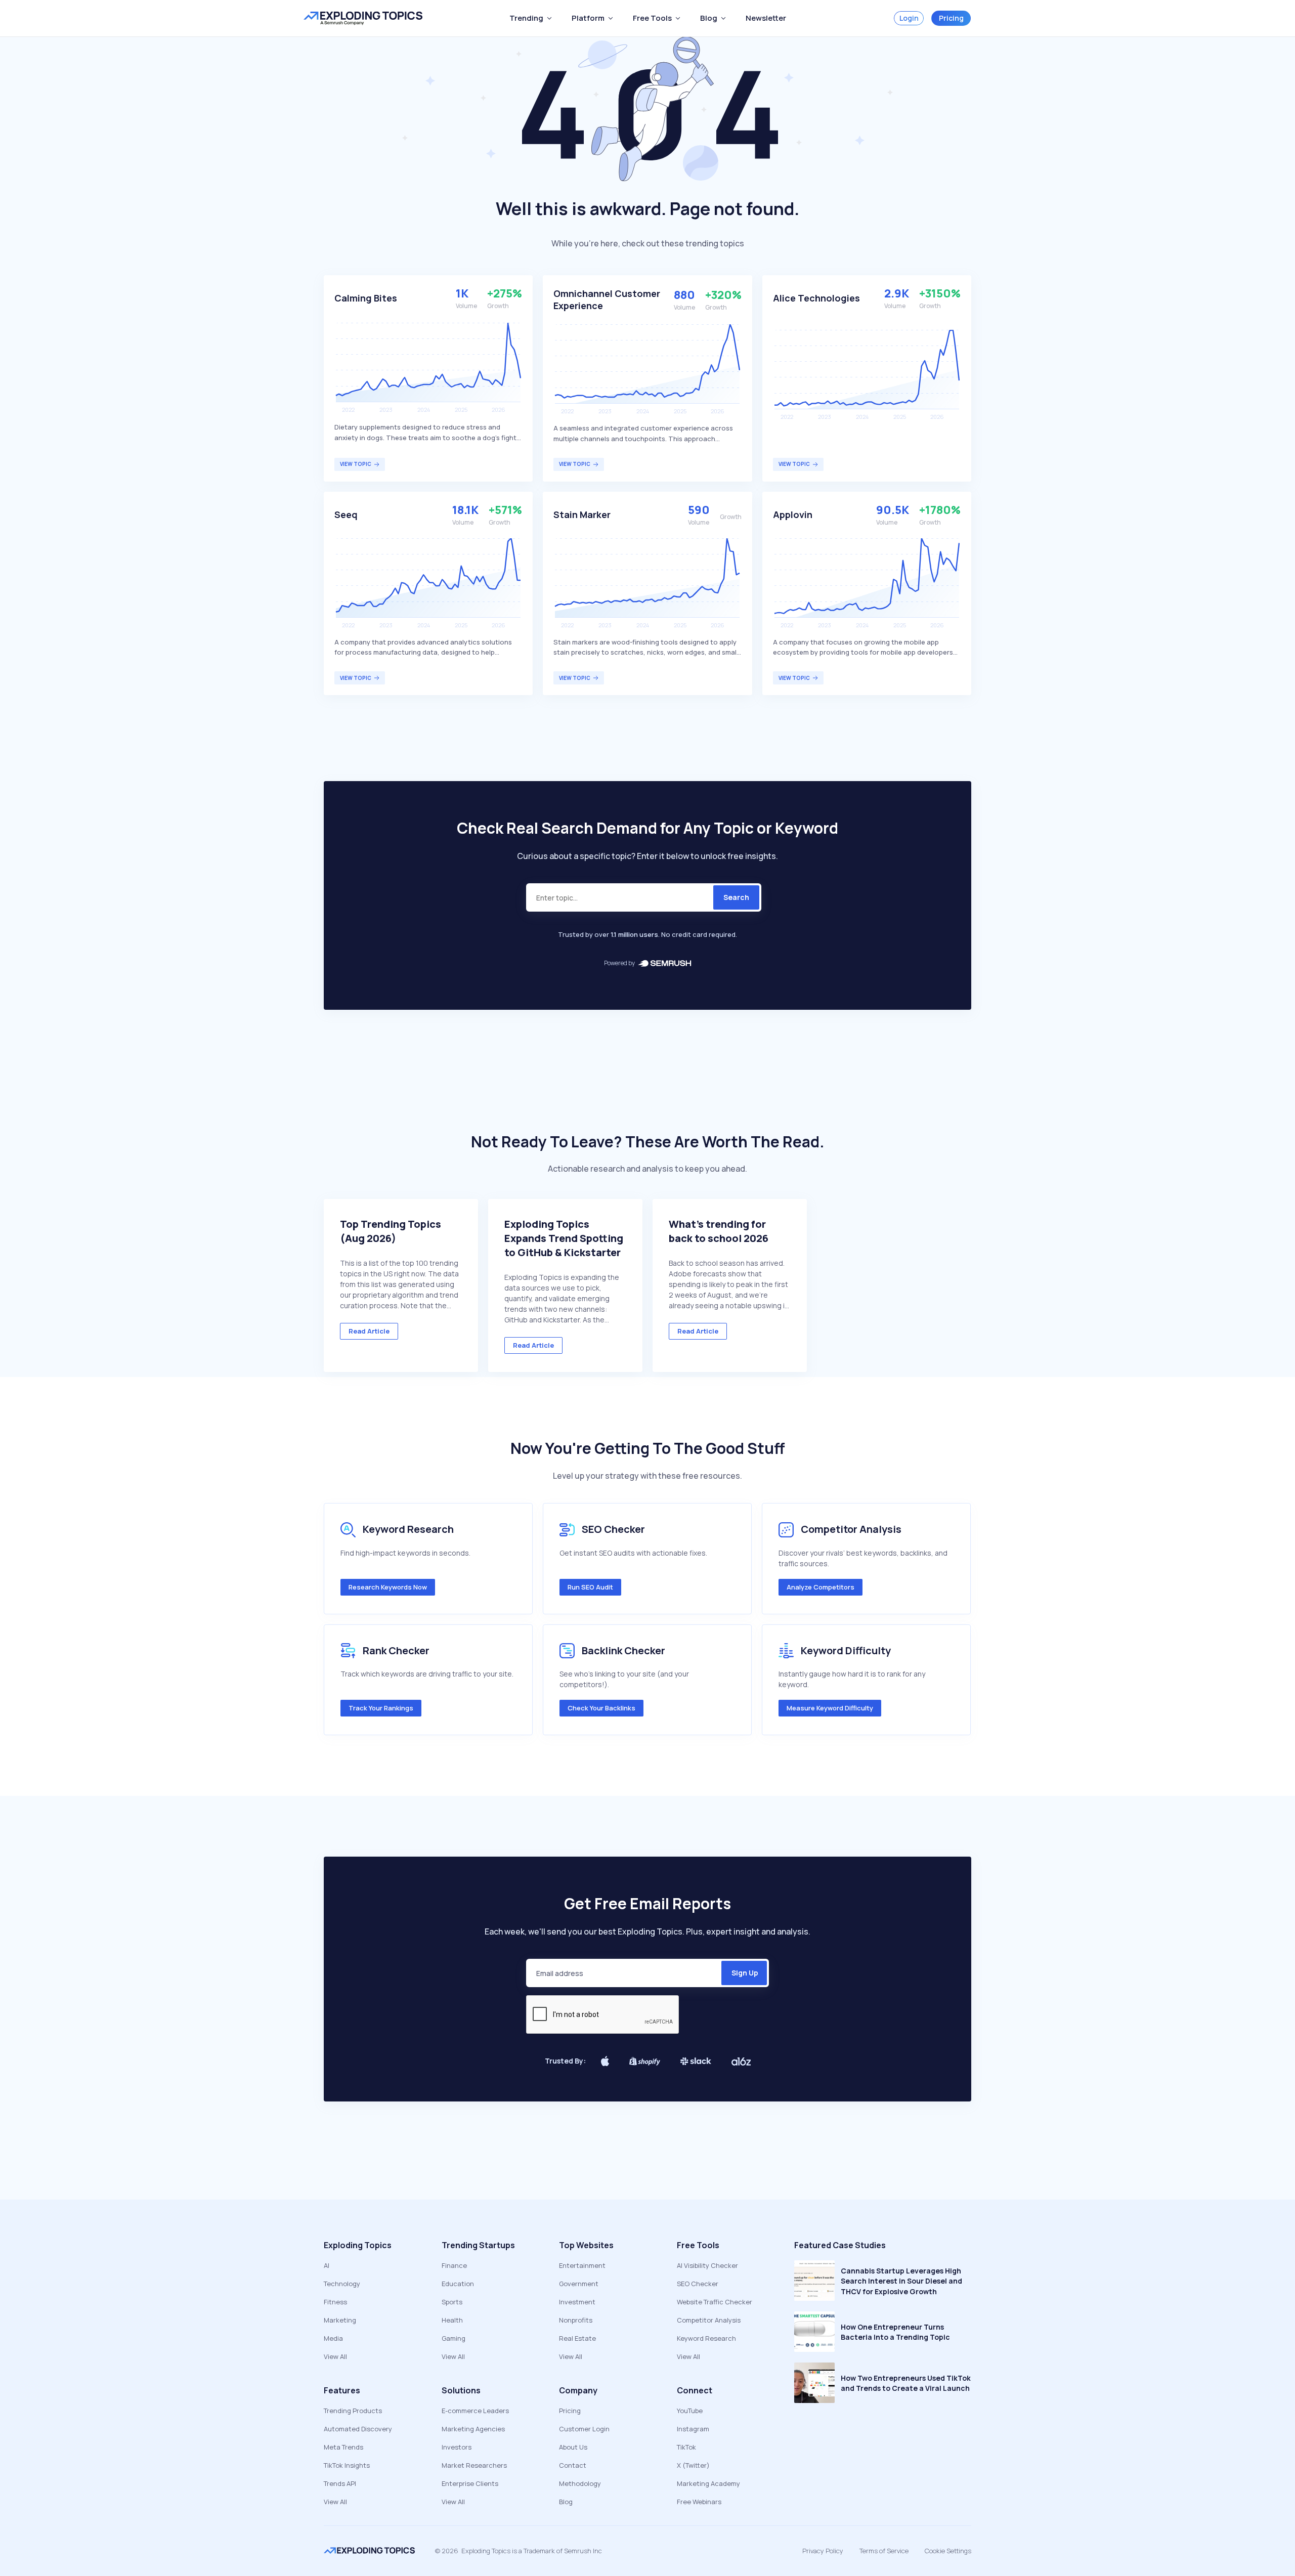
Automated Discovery (358, 2429)
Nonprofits (576, 2320)
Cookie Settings (948, 2551)
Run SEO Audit (590, 1587)
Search (736, 897)
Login (909, 18)
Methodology (580, 2483)
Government (579, 2284)
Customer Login (584, 2429)
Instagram (693, 2429)
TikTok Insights (347, 2465)
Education (458, 2284)
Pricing (951, 18)
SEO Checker (698, 2284)
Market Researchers (474, 2465)
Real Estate (577, 2338)
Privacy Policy (823, 2551)
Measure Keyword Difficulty (830, 1708)
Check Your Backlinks (601, 1708)
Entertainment (582, 2265)
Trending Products (353, 2411)
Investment (577, 2302)
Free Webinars (699, 2502)
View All (335, 2356)
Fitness (335, 2302)
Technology (342, 2284)
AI (327, 2265)
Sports (452, 2302)
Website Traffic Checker (715, 2302)
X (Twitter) (693, 2465)
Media (333, 2338)
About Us (573, 2447)
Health (452, 2320)
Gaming (454, 2338)
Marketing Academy (708, 2483)
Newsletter (766, 18)
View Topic (356, 464)
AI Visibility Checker (707, 2265)
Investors (457, 2447)
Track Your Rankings (381, 1708)
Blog (566, 2502)
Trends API (340, 2483)
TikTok (686, 2447)
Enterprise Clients (470, 2483)
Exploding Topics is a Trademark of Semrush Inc (532, 2551)
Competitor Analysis (709, 2320)
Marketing (340, 2320)
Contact (573, 2465)
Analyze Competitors (821, 1587)
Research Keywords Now (388, 1587)
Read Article (369, 1331)
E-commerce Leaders (475, 2411)
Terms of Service (884, 2551)
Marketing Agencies (473, 2429)
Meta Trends (343, 2447)
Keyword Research (706, 2338)
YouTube (690, 2411)
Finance (454, 2265)
